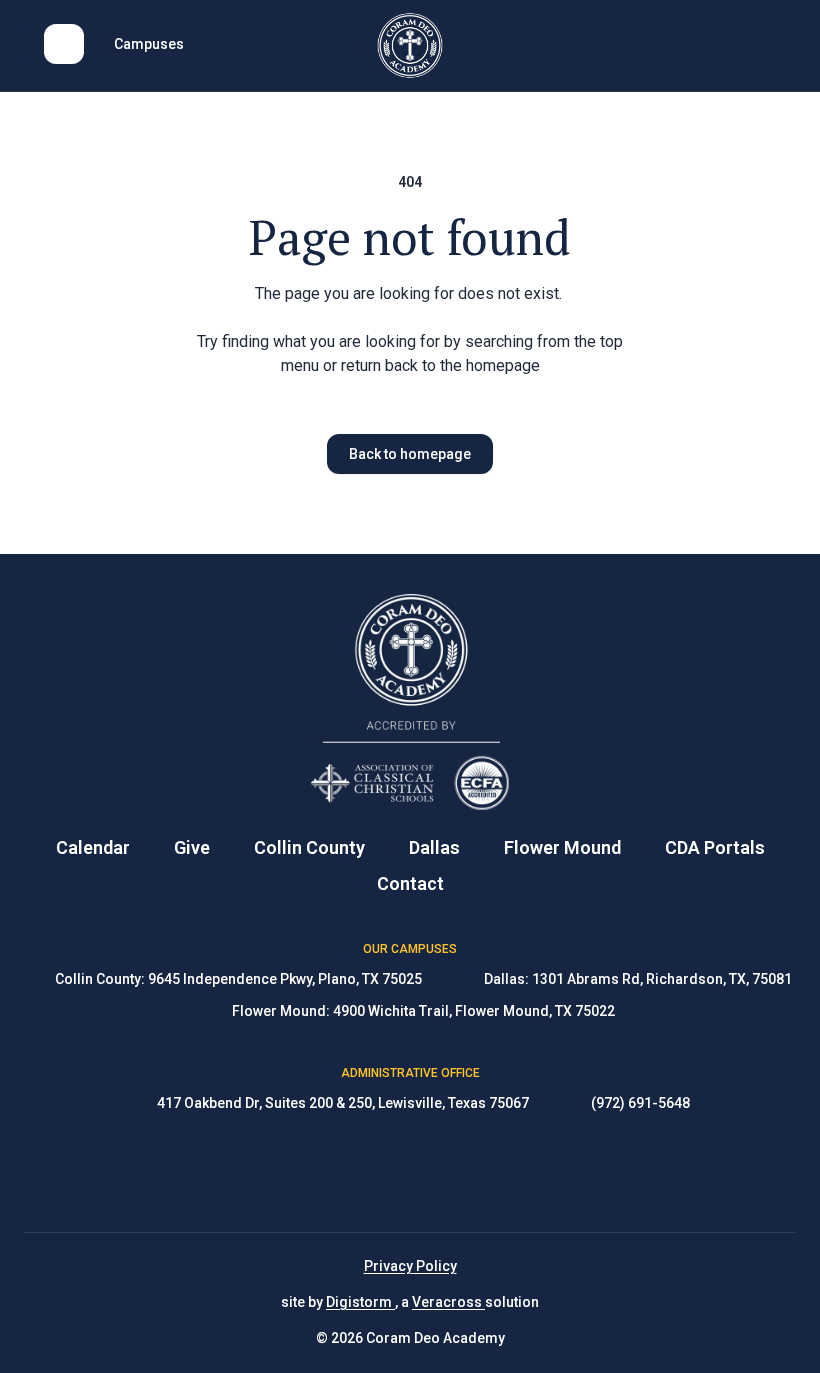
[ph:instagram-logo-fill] (410, 1173)
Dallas (434, 847)
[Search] (756, 44)
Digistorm (360, 1302)
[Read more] (360, 1173)
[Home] (410, 45)
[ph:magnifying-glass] (756, 44)
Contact (410, 883)
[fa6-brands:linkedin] (460, 1173)
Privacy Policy (410, 1266)
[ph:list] (64, 44)
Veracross (448, 1302)
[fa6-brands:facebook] (360, 1173)
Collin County (309, 847)
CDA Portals (715, 847)
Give (192, 847)
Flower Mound (562, 847)
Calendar (93, 847)
